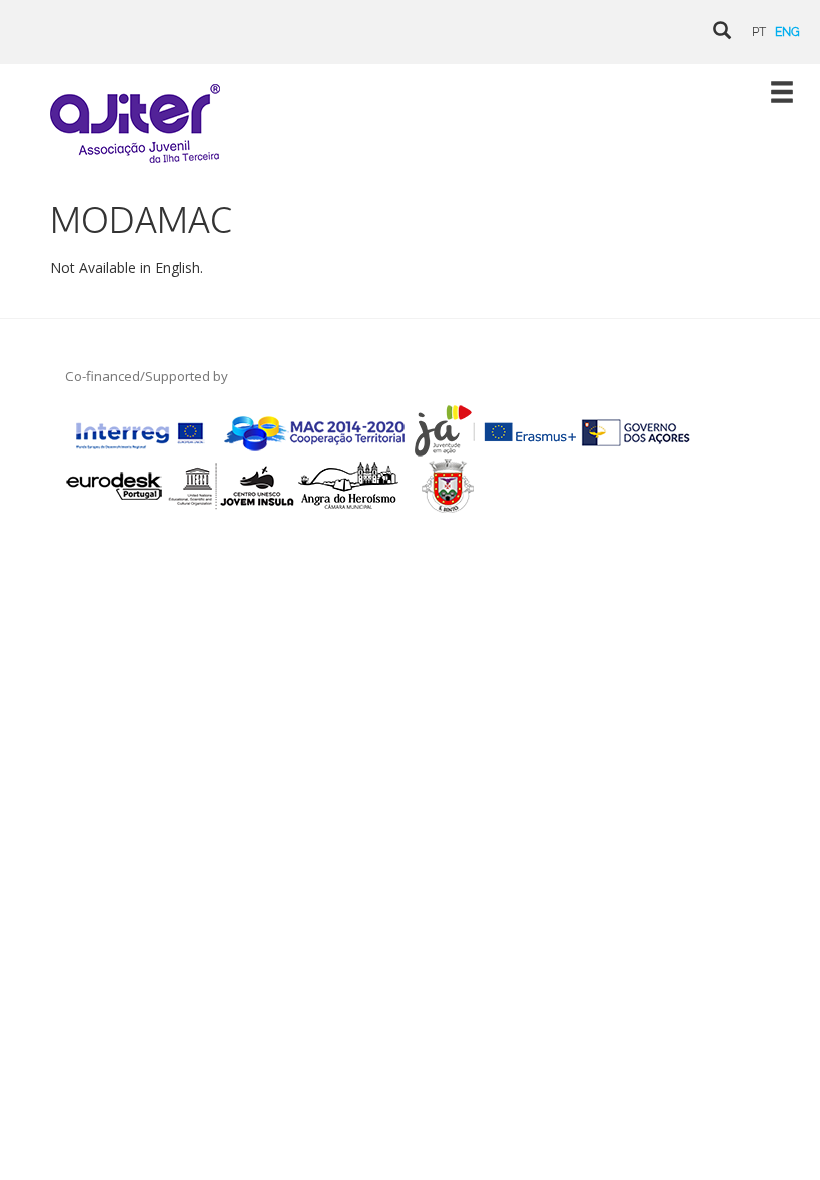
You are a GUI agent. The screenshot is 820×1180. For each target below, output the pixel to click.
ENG (787, 32)
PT (759, 32)
